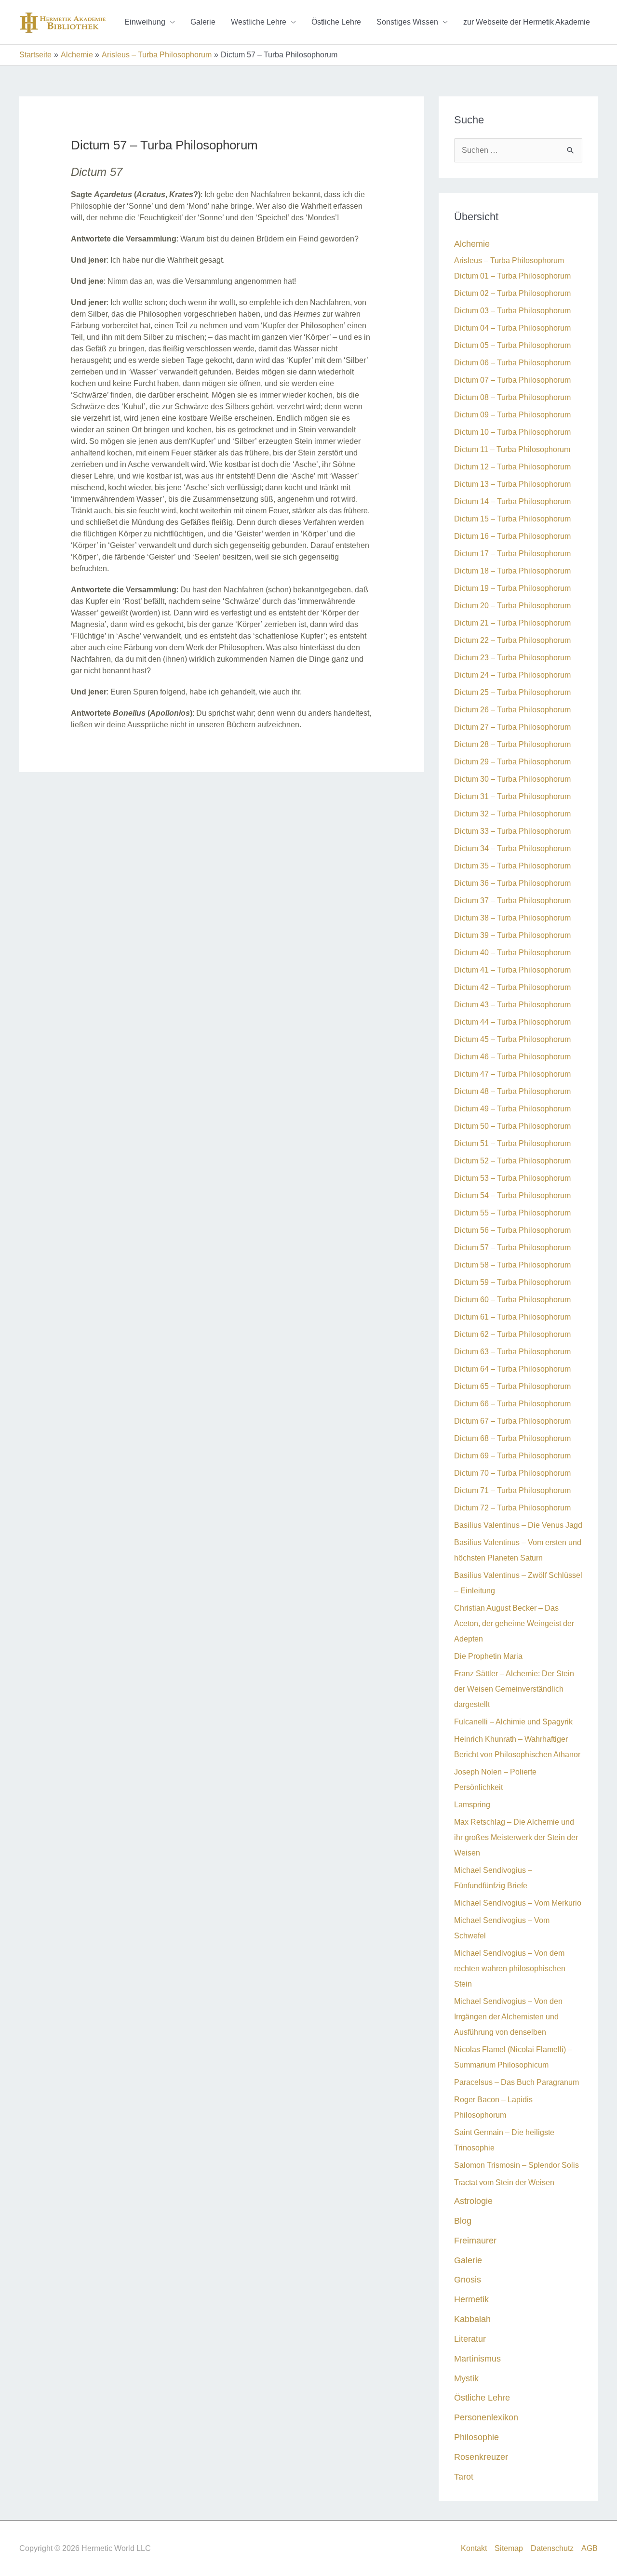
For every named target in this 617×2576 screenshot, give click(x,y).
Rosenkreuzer (481, 2457)
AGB (590, 2548)
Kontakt (474, 2548)
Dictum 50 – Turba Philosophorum (512, 1126)
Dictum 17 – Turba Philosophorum (512, 554)
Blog (463, 2221)
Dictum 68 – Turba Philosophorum (512, 1438)
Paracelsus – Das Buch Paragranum (516, 2082)
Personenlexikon (486, 2417)
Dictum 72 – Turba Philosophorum (512, 1508)
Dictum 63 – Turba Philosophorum (512, 1352)
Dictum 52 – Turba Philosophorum (512, 1161)
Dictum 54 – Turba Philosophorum (512, 1195)
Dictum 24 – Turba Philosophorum (512, 675)
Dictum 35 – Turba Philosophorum (512, 866)
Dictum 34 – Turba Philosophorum (512, 848)
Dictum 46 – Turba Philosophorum (512, 1057)
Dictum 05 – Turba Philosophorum (512, 345)
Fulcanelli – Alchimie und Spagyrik (513, 1722)
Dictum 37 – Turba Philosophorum (512, 901)
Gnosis (468, 2279)
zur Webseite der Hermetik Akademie (527, 22)
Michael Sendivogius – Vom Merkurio (518, 1903)
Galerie (203, 22)
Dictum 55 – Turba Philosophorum (512, 1213)
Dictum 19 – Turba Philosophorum (512, 588)
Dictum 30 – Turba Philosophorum (512, 779)
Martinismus (477, 2358)
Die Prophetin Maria (488, 1656)
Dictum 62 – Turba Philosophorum (512, 1334)
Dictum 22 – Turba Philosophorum (512, 640)
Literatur (470, 2339)
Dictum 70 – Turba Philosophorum (512, 1473)
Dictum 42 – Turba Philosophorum (512, 987)
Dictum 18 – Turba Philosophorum (512, 571)
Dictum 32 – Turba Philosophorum (512, 814)
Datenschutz (552, 2548)
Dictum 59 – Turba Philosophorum (512, 1282)
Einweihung (145, 22)
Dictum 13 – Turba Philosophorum (512, 484)
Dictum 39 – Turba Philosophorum (512, 935)
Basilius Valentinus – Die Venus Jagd (518, 1525)
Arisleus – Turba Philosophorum (509, 260)
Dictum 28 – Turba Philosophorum (512, 744)
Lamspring (472, 1805)
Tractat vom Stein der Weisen (504, 2182)
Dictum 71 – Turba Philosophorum (512, 1490)
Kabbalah (472, 2319)
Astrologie (473, 2201)
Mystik (466, 2378)
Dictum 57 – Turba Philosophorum (512, 1248)
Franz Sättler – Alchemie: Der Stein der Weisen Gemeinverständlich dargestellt (514, 1689)
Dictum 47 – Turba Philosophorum (512, 1074)
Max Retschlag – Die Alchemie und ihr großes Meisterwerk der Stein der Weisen (516, 1837)
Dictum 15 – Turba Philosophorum (512, 519)
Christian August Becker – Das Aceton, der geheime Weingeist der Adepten (514, 1623)
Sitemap (509, 2548)
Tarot (464, 2476)
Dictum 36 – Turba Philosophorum (512, 883)
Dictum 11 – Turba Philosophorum (512, 449)
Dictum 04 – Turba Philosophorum (512, 328)
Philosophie (476, 2437)
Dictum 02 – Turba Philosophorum (512, 293)
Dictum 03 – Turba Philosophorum (512, 311)
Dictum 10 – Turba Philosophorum (512, 432)
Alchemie (472, 244)
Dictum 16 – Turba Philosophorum (512, 536)
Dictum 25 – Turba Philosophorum (512, 692)
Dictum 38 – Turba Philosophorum (512, 918)
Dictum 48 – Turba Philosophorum (512, 1091)
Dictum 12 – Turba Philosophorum (512, 467)
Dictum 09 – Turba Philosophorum (512, 415)
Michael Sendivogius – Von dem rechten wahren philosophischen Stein (510, 1969)
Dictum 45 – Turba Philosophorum (512, 1039)
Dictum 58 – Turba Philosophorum (512, 1265)
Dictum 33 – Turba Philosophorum (512, 831)
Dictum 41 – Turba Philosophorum (512, 970)
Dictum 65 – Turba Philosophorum (512, 1386)
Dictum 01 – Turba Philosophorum (512, 276)
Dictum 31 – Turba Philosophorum (512, 796)
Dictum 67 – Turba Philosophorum (512, 1421)
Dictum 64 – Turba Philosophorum (512, 1369)
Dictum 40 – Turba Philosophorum (512, 953)
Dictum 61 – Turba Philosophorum (512, 1317)
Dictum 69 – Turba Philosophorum (512, 1456)
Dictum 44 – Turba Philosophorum (512, 1022)
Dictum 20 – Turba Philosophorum (512, 606)
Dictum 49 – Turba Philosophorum (512, 1109)
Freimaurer (475, 2240)
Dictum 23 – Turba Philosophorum (512, 658)
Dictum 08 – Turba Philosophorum (512, 397)
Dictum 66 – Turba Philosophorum (512, 1404)
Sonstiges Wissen (407, 22)
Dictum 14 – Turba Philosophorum (512, 501)
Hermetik (471, 2299)
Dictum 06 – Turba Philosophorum (512, 363)
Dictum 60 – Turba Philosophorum (512, 1300)
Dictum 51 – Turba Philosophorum (512, 1143)
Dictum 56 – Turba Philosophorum (512, 1230)
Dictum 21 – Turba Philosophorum (512, 623)
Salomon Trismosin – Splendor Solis (516, 2165)
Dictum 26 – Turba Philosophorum (512, 710)
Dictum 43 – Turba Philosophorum (512, 1005)
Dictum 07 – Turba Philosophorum (512, 380)
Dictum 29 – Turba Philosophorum (512, 762)
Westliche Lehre (259, 22)
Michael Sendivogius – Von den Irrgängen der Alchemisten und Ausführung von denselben (508, 2017)
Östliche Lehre (336, 22)
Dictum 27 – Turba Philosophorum (512, 727)
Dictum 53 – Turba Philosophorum (512, 1178)
